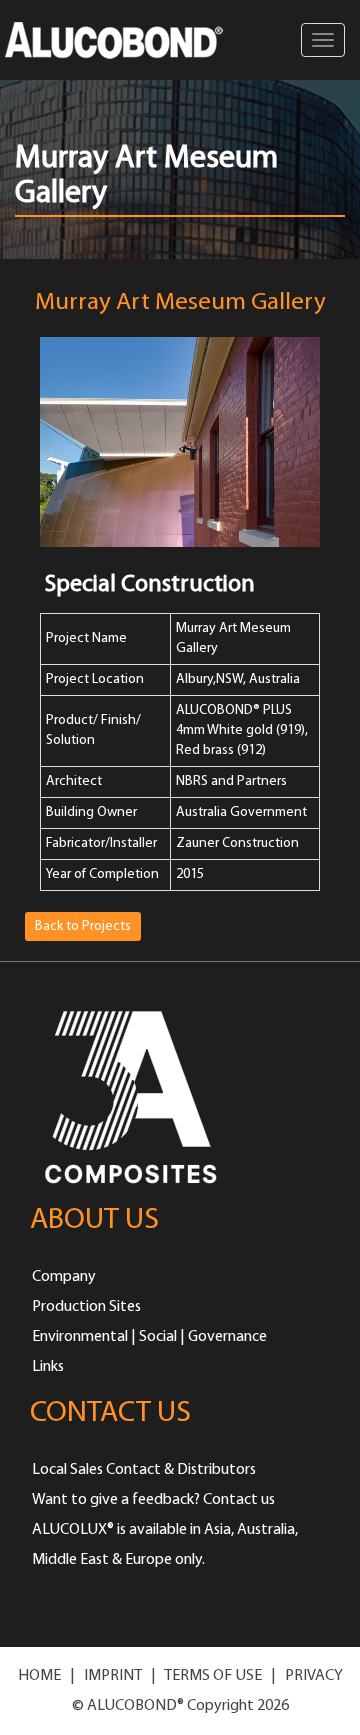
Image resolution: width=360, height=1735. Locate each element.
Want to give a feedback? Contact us (153, 1500)
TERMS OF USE (213, 1676)
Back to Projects (83, 926)
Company (64, 1277)
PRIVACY (314, 1676)
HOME (39, 1676)
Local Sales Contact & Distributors (144, 1470)
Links (48, 1367)
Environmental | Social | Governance (149, 1337)
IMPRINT (113, 1676)
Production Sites (86, 1307)
